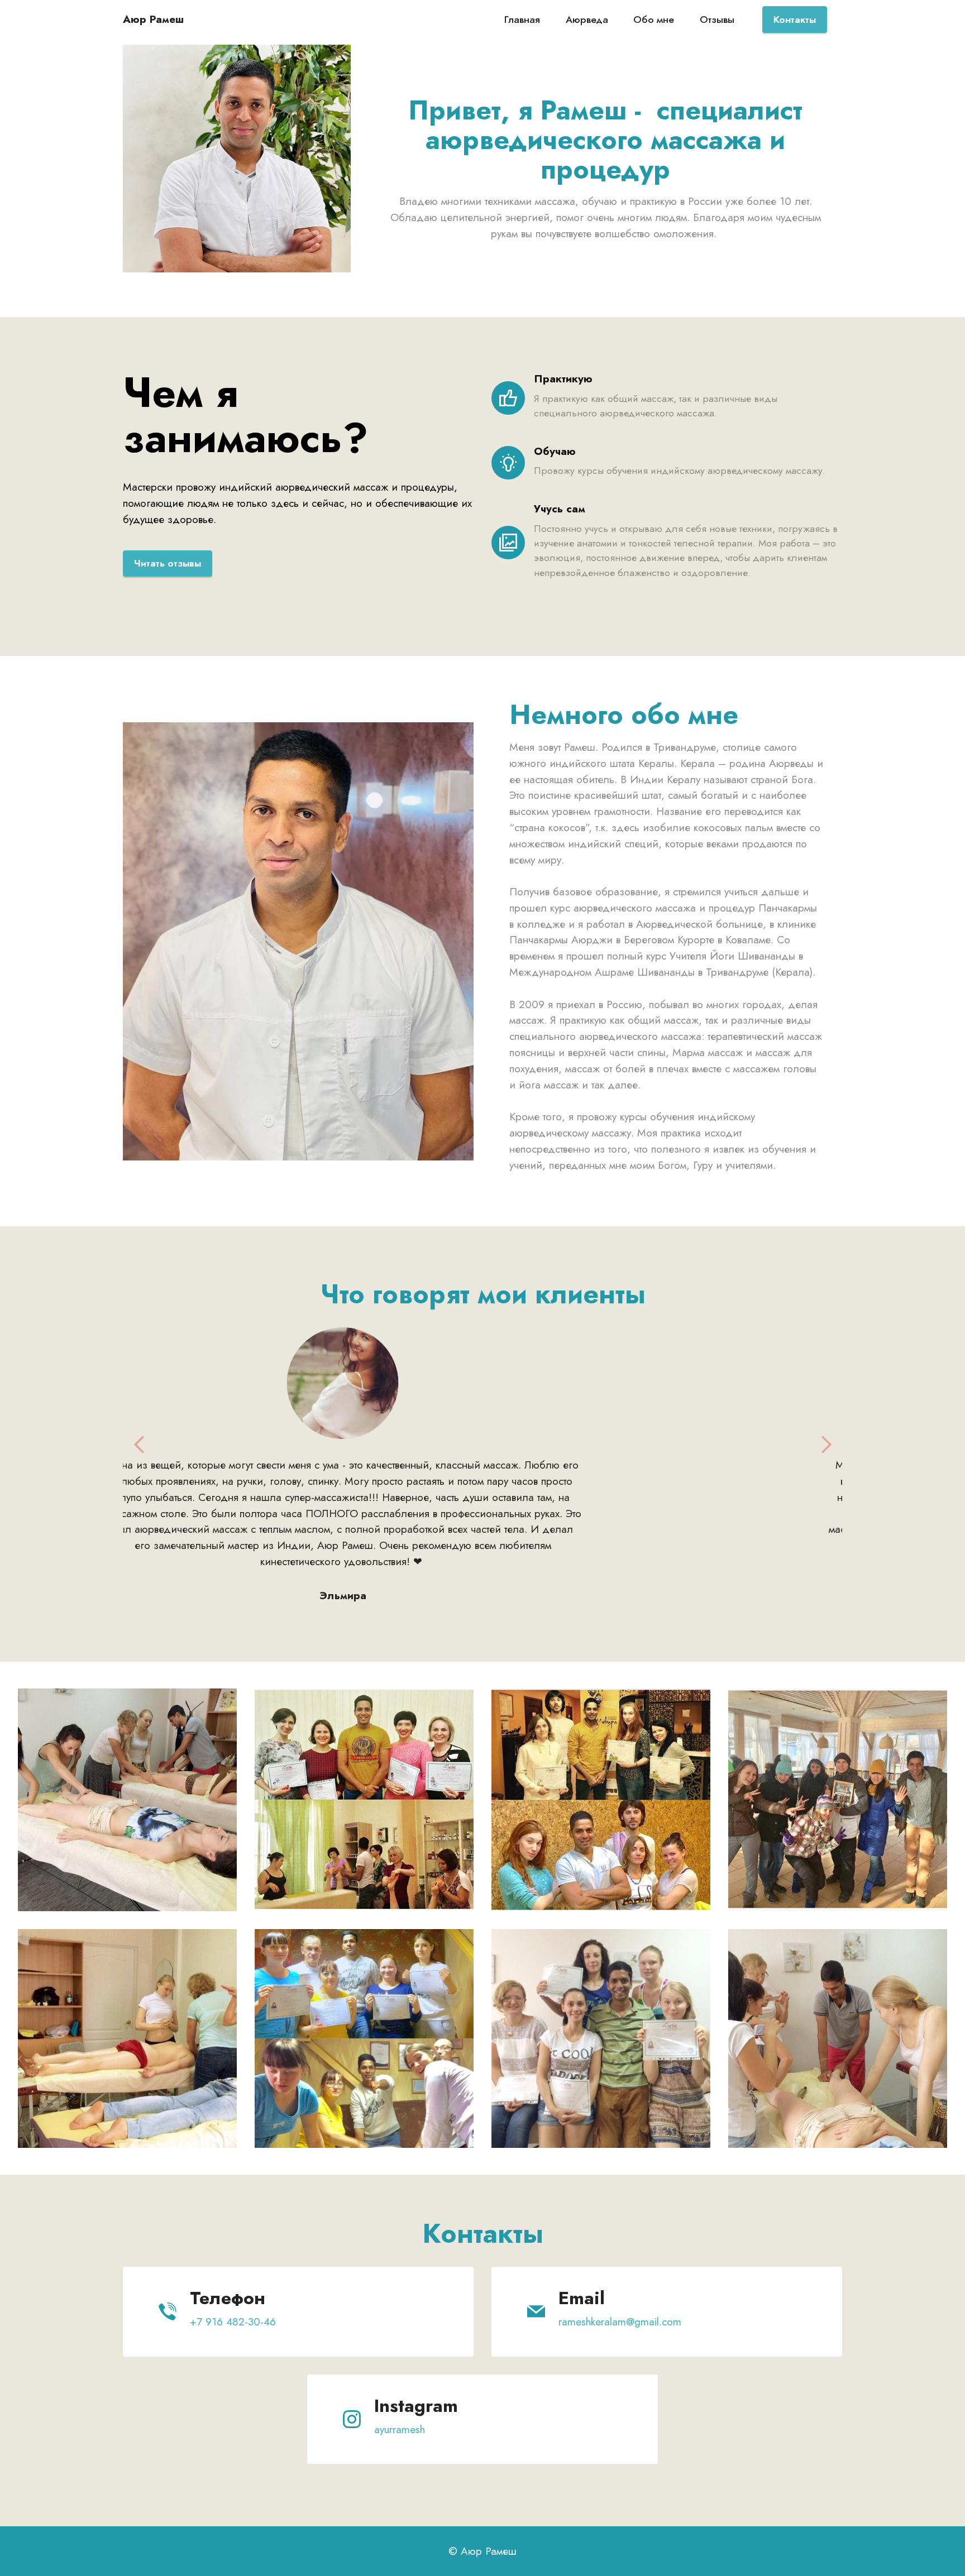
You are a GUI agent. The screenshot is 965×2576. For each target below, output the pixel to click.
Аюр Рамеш (153, 19)
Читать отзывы (168, 563)
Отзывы (717, 20)
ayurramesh (400, 2413)
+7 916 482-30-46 (233, 2305)
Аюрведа (587, 20)
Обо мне (654, 20)
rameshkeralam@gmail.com (620, 2305)
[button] (140, 1445)
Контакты (795, 20)
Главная (522, 20)
